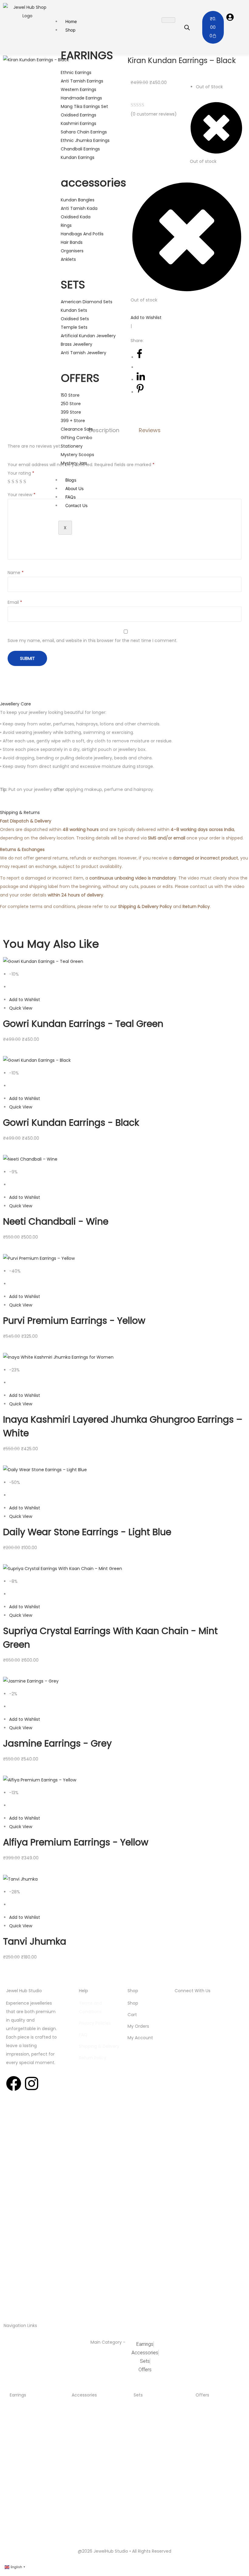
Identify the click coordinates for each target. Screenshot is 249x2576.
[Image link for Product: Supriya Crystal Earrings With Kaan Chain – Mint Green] (63, 1568)
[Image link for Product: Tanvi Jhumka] (20, 1878)
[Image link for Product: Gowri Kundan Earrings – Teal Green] (43, 961)
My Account (140, 2038)
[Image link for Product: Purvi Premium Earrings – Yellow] (39, 1258)
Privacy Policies (95, 2023)
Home (71, 21)
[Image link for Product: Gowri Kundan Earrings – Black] (37, 1060)
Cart (132, 2015)
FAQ (83, 2035)
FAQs (70, 497)
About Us (74, 488)
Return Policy (93, 2058)
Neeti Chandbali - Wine (56, 1221)
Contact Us (76, 505)
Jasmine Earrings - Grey (57, 1743)
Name (16, 573)
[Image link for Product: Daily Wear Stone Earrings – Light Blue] (45, 1469)
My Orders (138, 2026)
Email (15, 602)
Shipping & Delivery (99, 2046)
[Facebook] (14, 2083)
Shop (70, 30)
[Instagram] (32, 2083)
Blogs (71, 480)
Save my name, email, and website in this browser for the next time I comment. (92, 641)
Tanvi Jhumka (35, 1941)
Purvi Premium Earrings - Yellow (74, 1321)
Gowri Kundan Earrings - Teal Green (83, 1024)
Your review (22, 495)
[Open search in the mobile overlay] (187, 27)
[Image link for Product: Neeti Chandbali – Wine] (30, 1159)
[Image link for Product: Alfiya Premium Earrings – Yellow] (40, 1780)
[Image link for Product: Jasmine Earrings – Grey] (31, 1681)
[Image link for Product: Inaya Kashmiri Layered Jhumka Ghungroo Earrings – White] (58, 1357)
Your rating (21, 473)
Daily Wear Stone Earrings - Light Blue (87, 1532)
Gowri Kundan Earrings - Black (71, 1123)
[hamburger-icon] (168, 20)
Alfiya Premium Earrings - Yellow (76, 1842)
